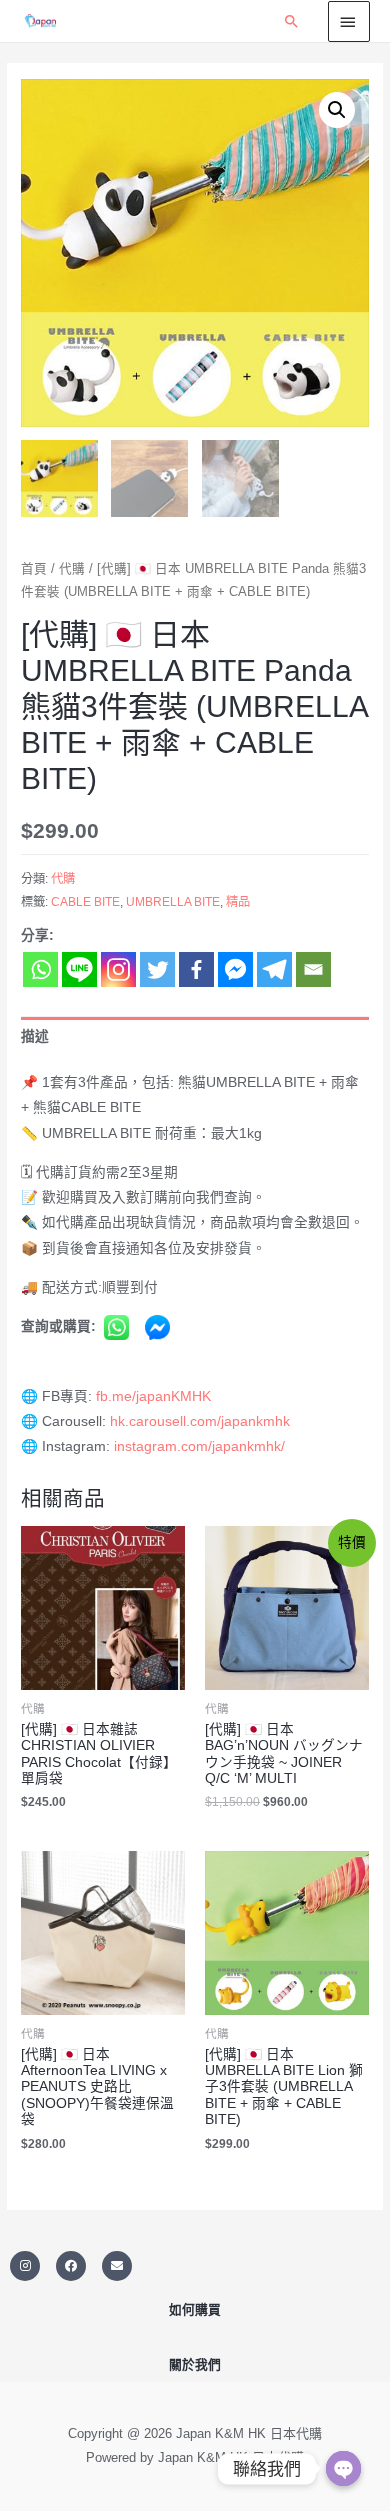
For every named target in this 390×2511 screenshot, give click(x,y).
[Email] (313, 969)
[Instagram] (118, 969)
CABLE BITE (85, 902)
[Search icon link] (292, 21)
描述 (35, 1036)
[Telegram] (274, 969)
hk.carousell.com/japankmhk (200, 1421)
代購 (72, 569)
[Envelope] (117, 2266)
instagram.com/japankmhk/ (199, 1446)
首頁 (34, 569)
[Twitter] (157, 969)
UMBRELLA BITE (173, 902)
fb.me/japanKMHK (153, 1396)
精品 (238, 902)
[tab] (195, 1036)
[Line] (79, 969)
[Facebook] (196, 969)
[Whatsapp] (40, 969)
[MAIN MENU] (349, 21)
